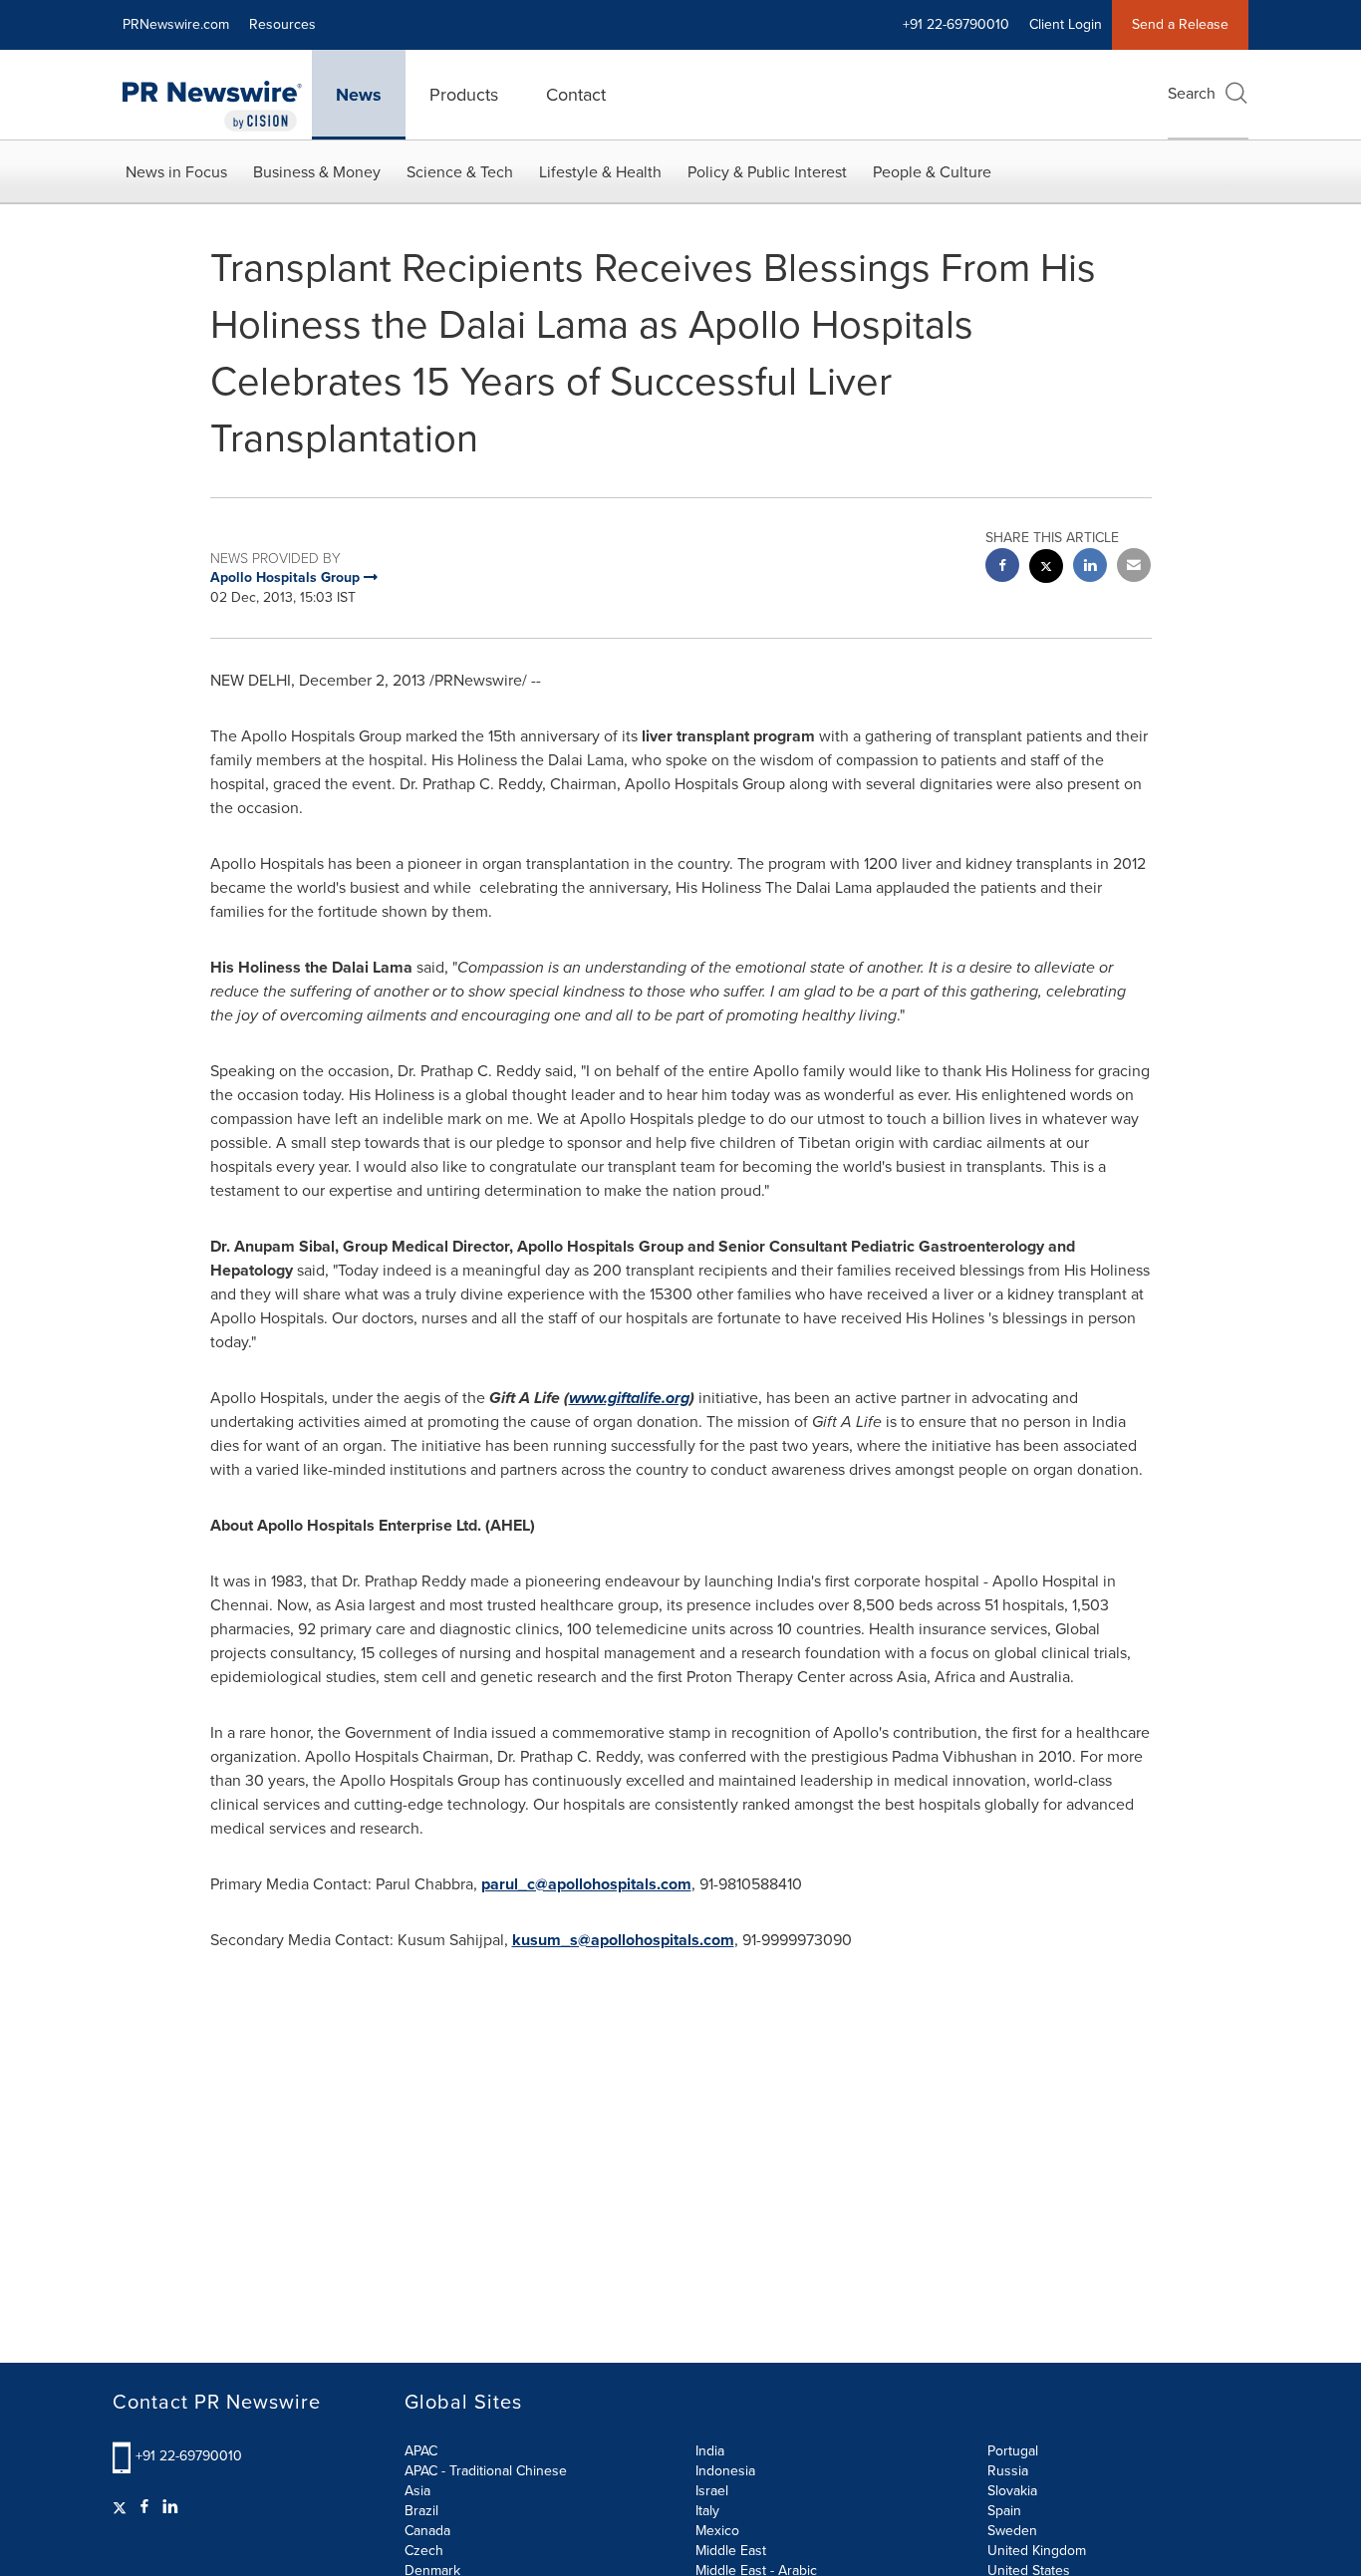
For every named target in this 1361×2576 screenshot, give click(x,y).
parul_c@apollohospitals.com (586, 1884)
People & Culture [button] (932, 172)
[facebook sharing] (1002, 568)
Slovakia (1012, 2491)
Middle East (731, 2551)
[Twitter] (122, 2507)
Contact (576, 95)
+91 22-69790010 (189, 2456)
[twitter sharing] (1046, 569)
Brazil (421, 2511)
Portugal (1013, 2451)
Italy (707, 2511)
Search (1192, 93)
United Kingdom (1037, 2551)
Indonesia (725, 2471)
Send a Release (1180, 24)
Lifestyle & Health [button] (600, 172)
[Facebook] (144, 2507)
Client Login (1066, 24)
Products (464, 95)
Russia (1008, 2471)
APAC (421, 2451)
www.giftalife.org (629, 1398)
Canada (427, 2531)
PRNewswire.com (176, 24)
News (359, 95)
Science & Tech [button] (460, 172)
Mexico (717, 2531)
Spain (1004, 2511)
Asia (417, 2491)
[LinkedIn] (170, 2507)
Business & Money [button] (317, 172)
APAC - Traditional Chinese (486, 2471)
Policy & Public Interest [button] (767, 172)
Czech (424, 2551)
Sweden (1012, 2531)
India (710, 2451)
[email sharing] (1134, 568)
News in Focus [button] (176, 172)
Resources (282, 24)
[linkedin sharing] (1090, 568)
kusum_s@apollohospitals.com (623, 1940)
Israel (712, 2491)
